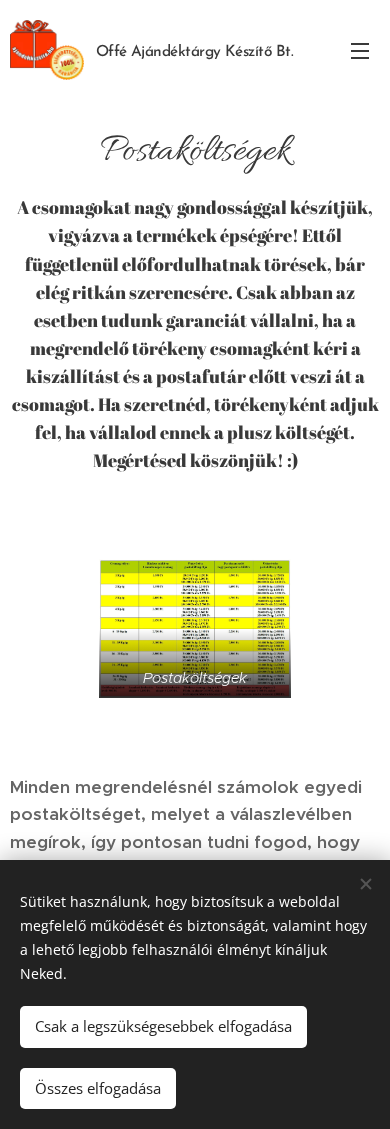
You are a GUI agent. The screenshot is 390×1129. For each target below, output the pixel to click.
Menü (360, 50)
